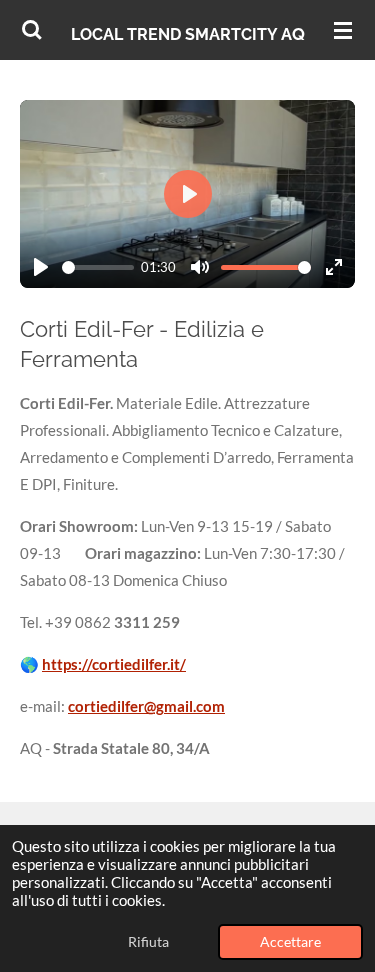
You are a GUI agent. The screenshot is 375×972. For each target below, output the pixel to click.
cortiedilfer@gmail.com (146, 706)
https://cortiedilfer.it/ (114, 664)
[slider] (98, 267)
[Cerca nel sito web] (32, 30)
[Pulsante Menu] (343, 30)
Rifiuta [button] (148, 942)
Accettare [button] (290, 942)
